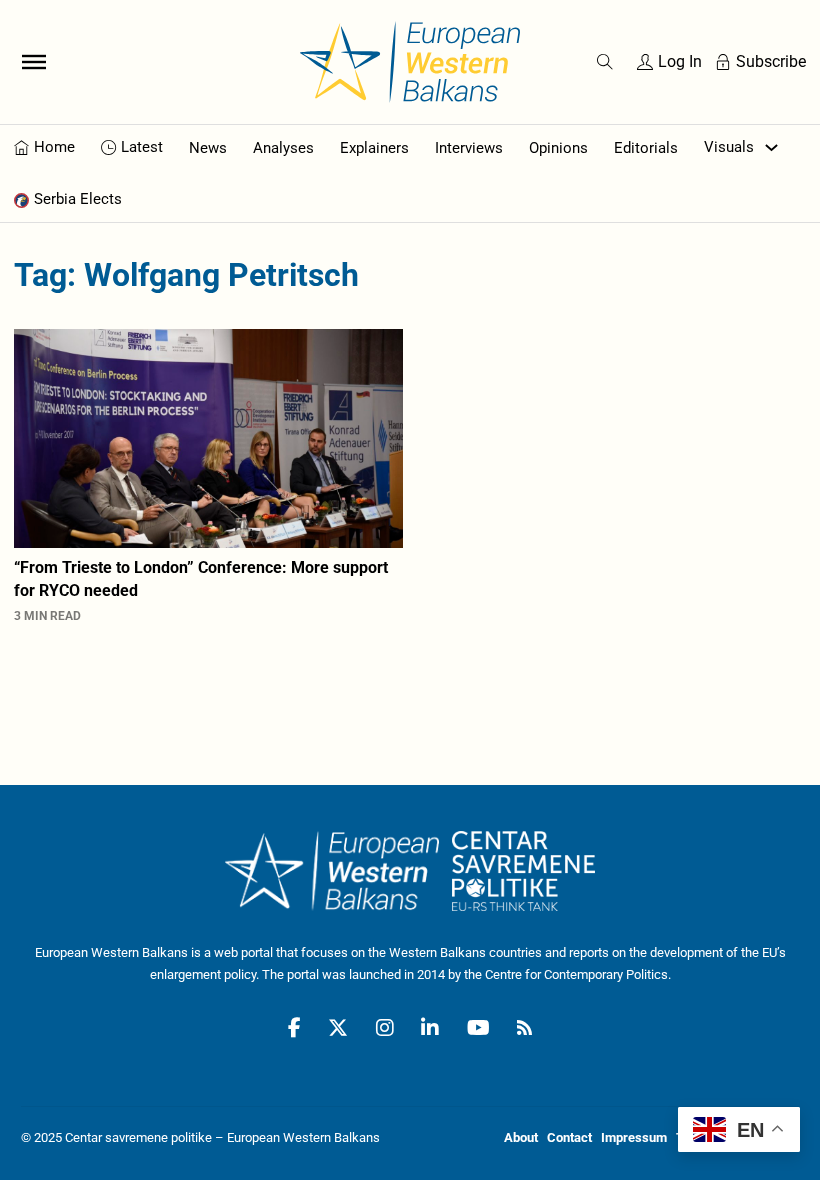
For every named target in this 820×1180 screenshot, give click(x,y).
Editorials (646, 148)
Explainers (374, 148)
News (208, 148)
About (521, 1137)
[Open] (34, 62)
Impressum (634, 1137)
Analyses (283, 148)
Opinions (558, 148)
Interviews (469, 148)
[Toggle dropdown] (771, 147)
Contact (569, 1137)
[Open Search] (605, 62)
